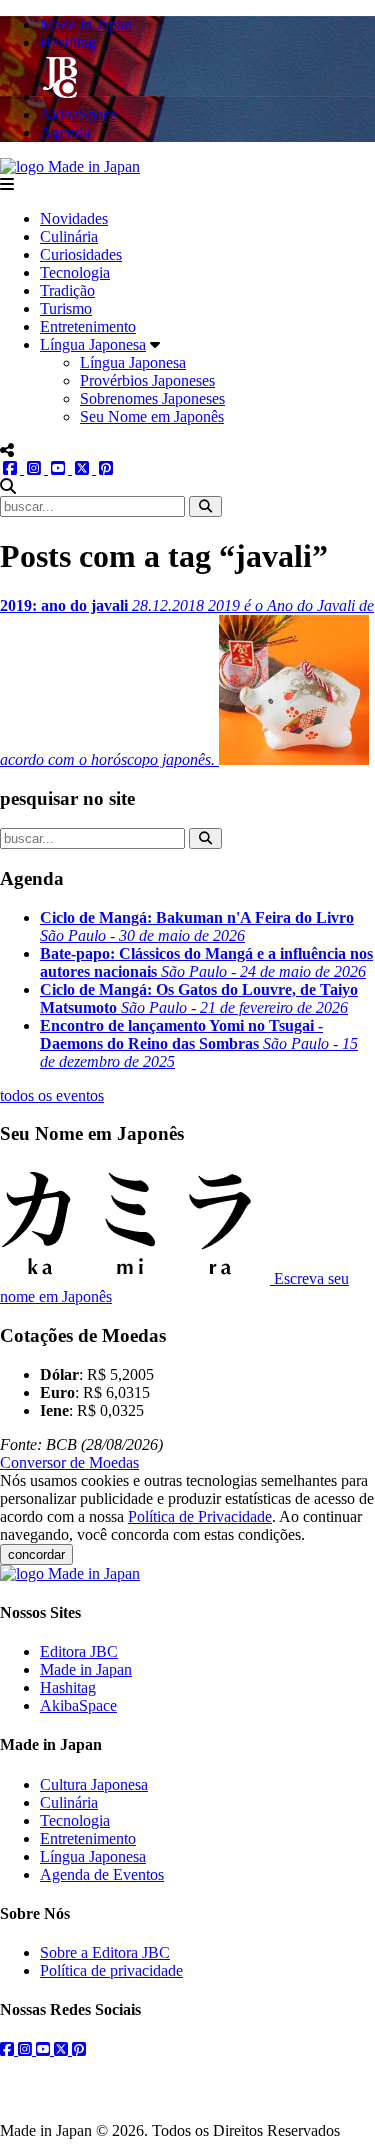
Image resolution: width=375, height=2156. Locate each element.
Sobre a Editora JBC (105, 1952)
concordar (36, 1554)
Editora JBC (79, 1651)
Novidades (74, 218)
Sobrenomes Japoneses (152, 398)
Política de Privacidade (200, 1516)
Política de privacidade (111, 1970)
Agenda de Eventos (102, 1874)
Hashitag (68, 1687)
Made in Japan (86, 1669)
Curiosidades (81, 254)
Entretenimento (88, 326)
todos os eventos (52, 1095)
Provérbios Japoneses (147, 380)
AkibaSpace (78, 1705)
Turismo (66, 308)
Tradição (67, 290)
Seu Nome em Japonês (152, 416)
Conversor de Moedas (69, 1462)
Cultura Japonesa (94, 1784)
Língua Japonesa (93, 344)
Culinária (69, 236)
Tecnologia (75, 272)
